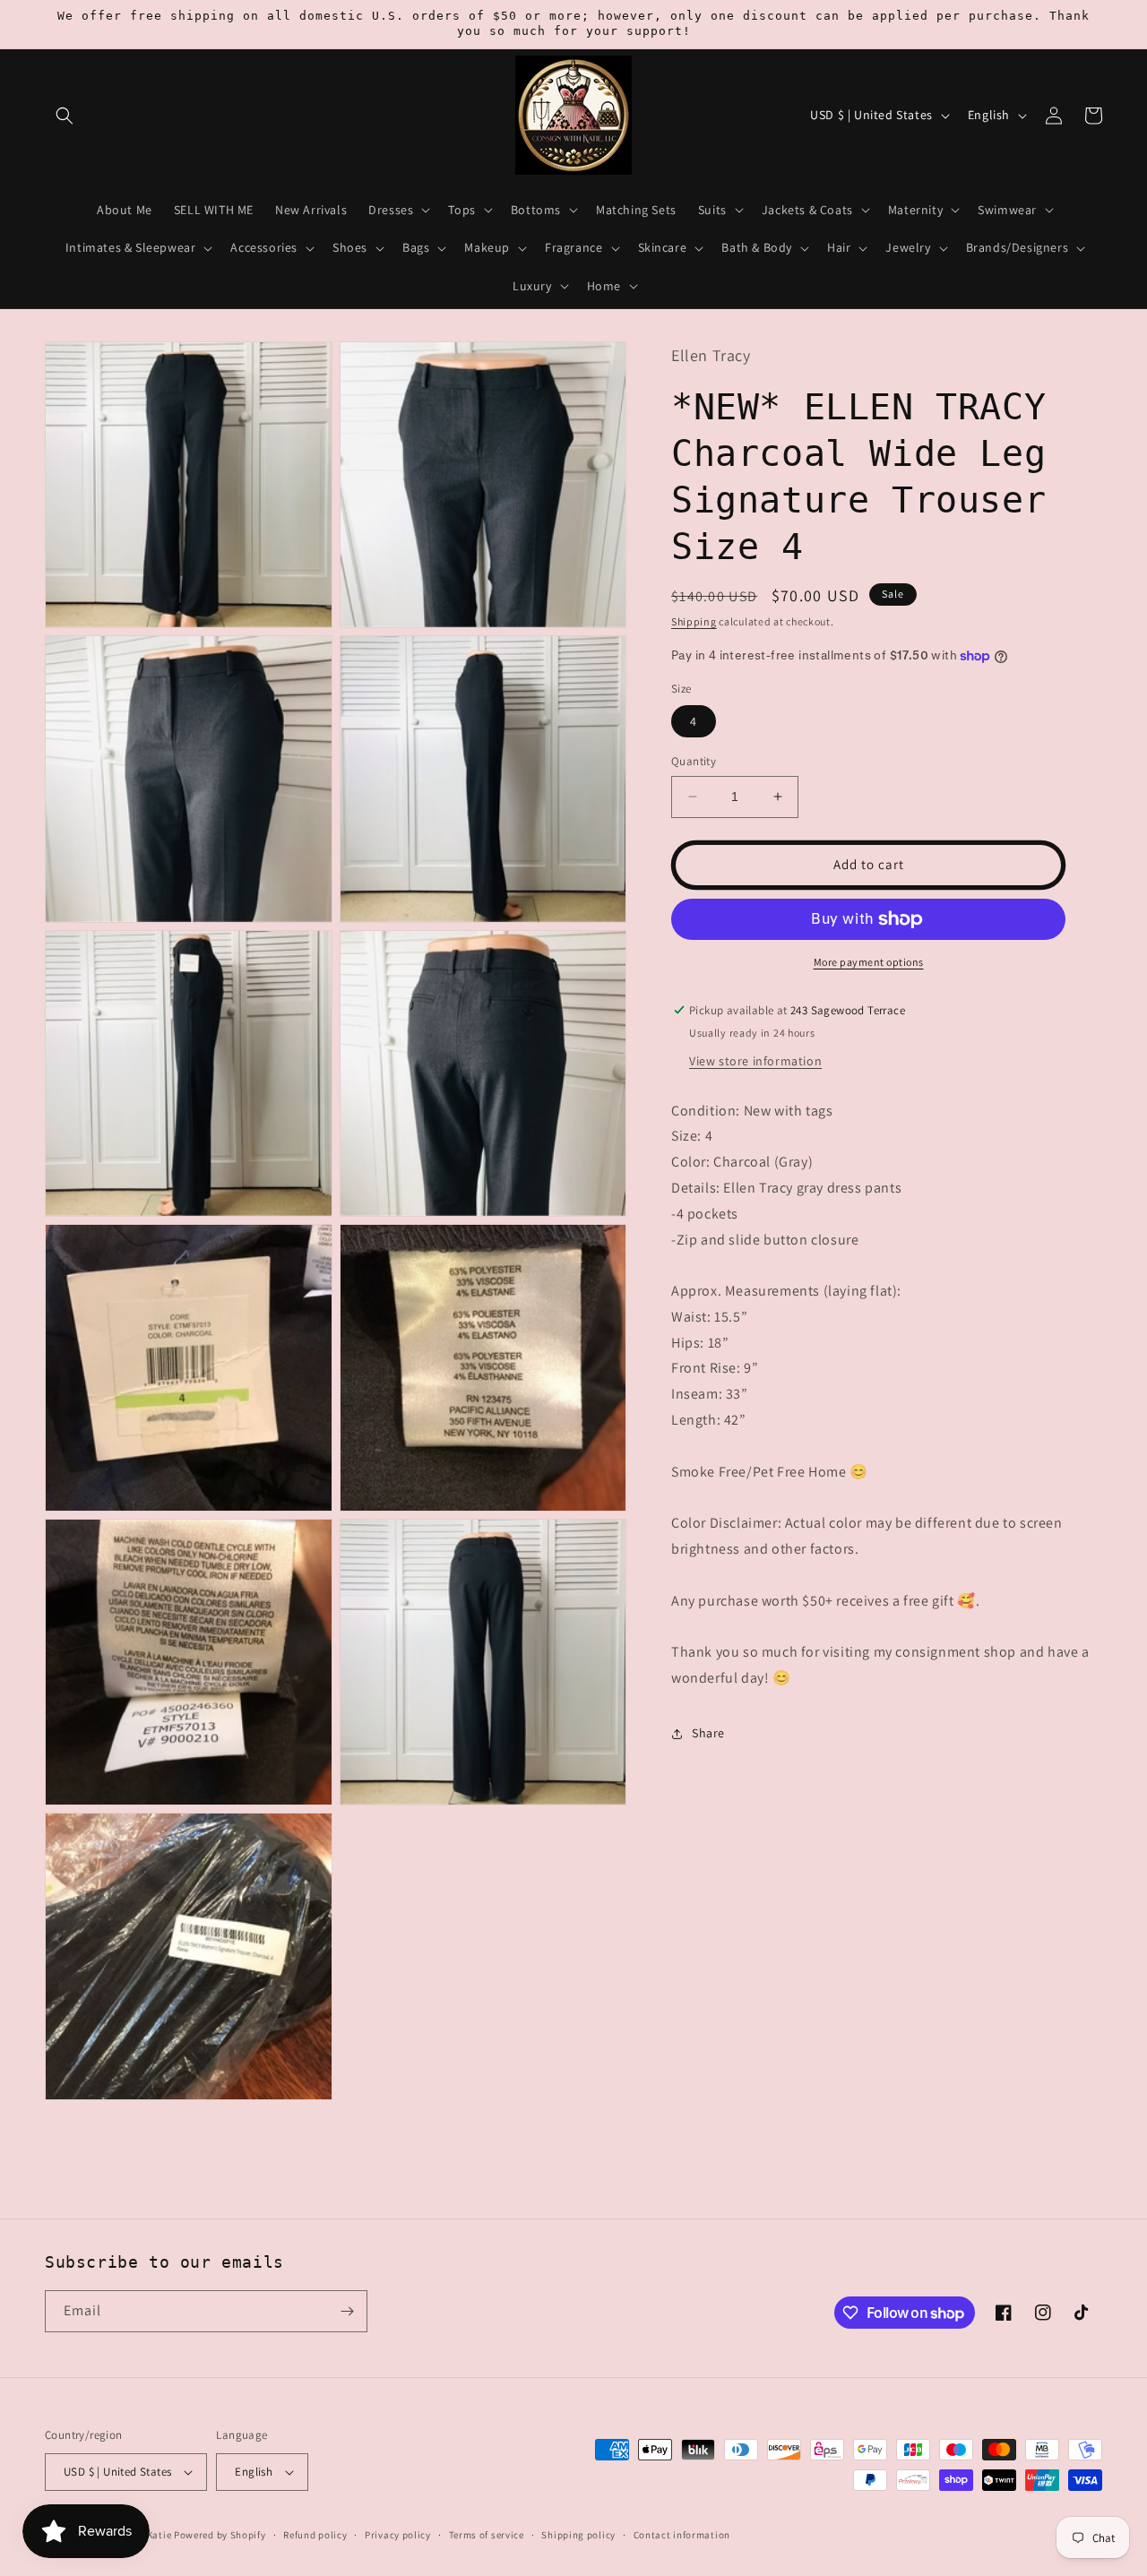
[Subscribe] (347, 2311)
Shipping (694, 621)
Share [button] (708, 1733)
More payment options (869, 962)
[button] (65, 116)
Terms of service (487, 2535)
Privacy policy (398, 2535)
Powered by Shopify (220, 2535)
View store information (755, 1061)
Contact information (682, 2535)
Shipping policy (578, 2535)
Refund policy (315, 2535)
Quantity (694, 761)
